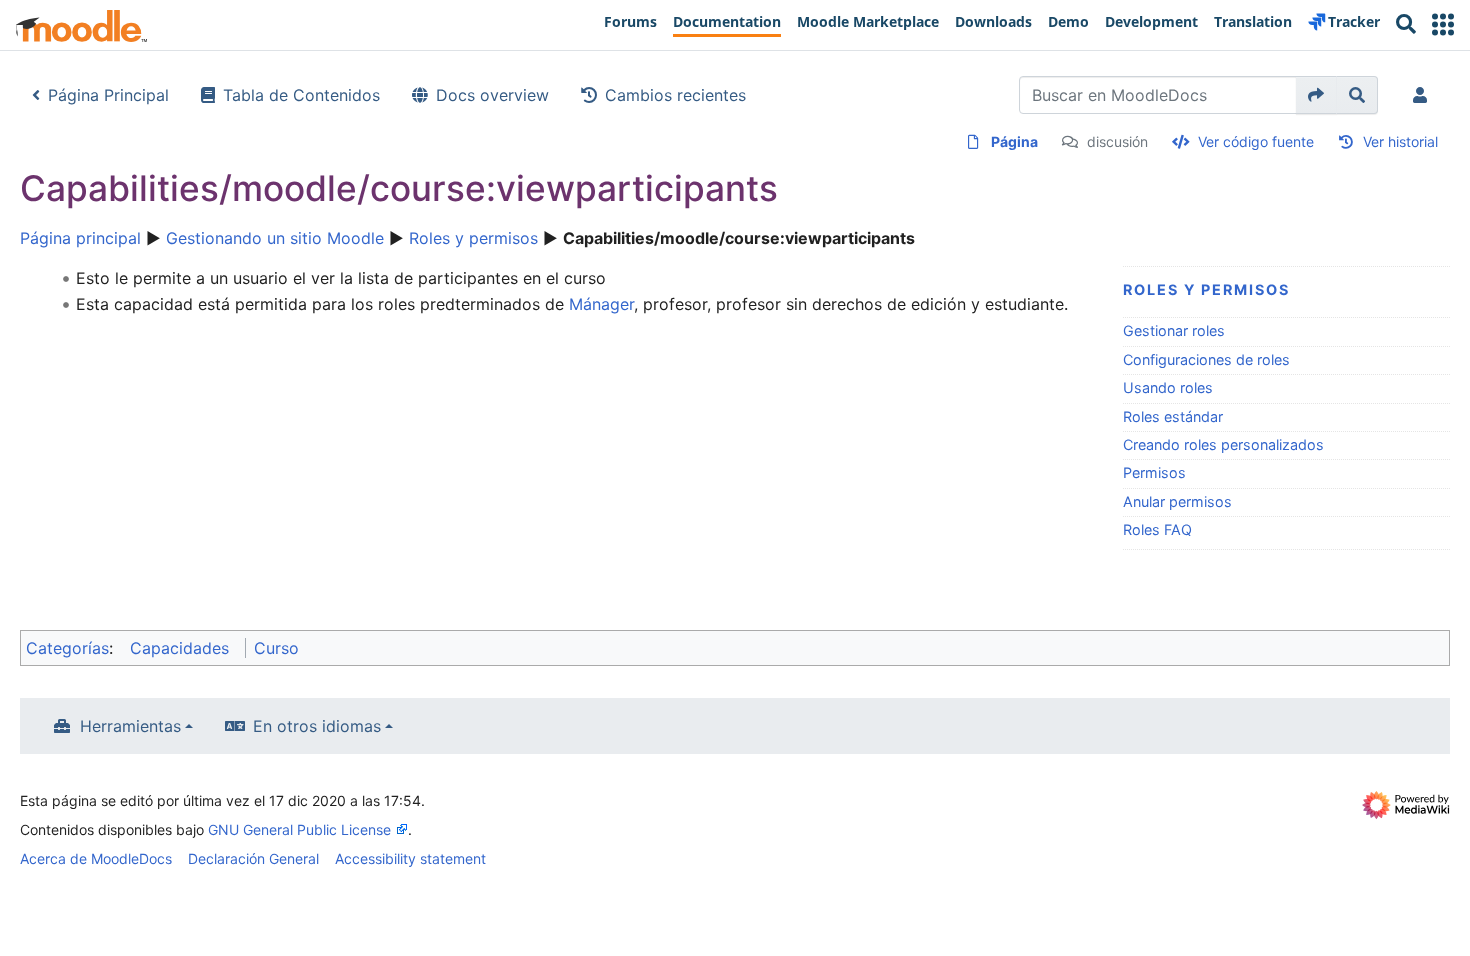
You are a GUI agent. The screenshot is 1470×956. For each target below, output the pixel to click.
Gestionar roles (1174, 330)
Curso (276, 648)
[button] (1443, 24)
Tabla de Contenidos (301, 95)
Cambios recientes (675, 95)
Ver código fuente (1256, 141)
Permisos (1154, 472)
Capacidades (179, 648)
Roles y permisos (473, 238)
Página (1014, 141)
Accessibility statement (410, 858)
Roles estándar (1173, 416)
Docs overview (492, 95)
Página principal (80, 238)
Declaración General (253, 858)
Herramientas (130, 726)
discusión (1117, 141)
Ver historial (1400, 141)
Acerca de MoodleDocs (96, 858)
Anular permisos (1177, 501)
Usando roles (1168, 387)
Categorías (67, 648)
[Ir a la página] (1316, 95)
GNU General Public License (299, 829)
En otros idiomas (317, 726)
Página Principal (108, 95)
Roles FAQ (1157, 529)
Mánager (601, 304)
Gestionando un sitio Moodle (275, 238)
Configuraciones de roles (1206, 359)
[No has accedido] (1424, 95)
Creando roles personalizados (1223, 444)
